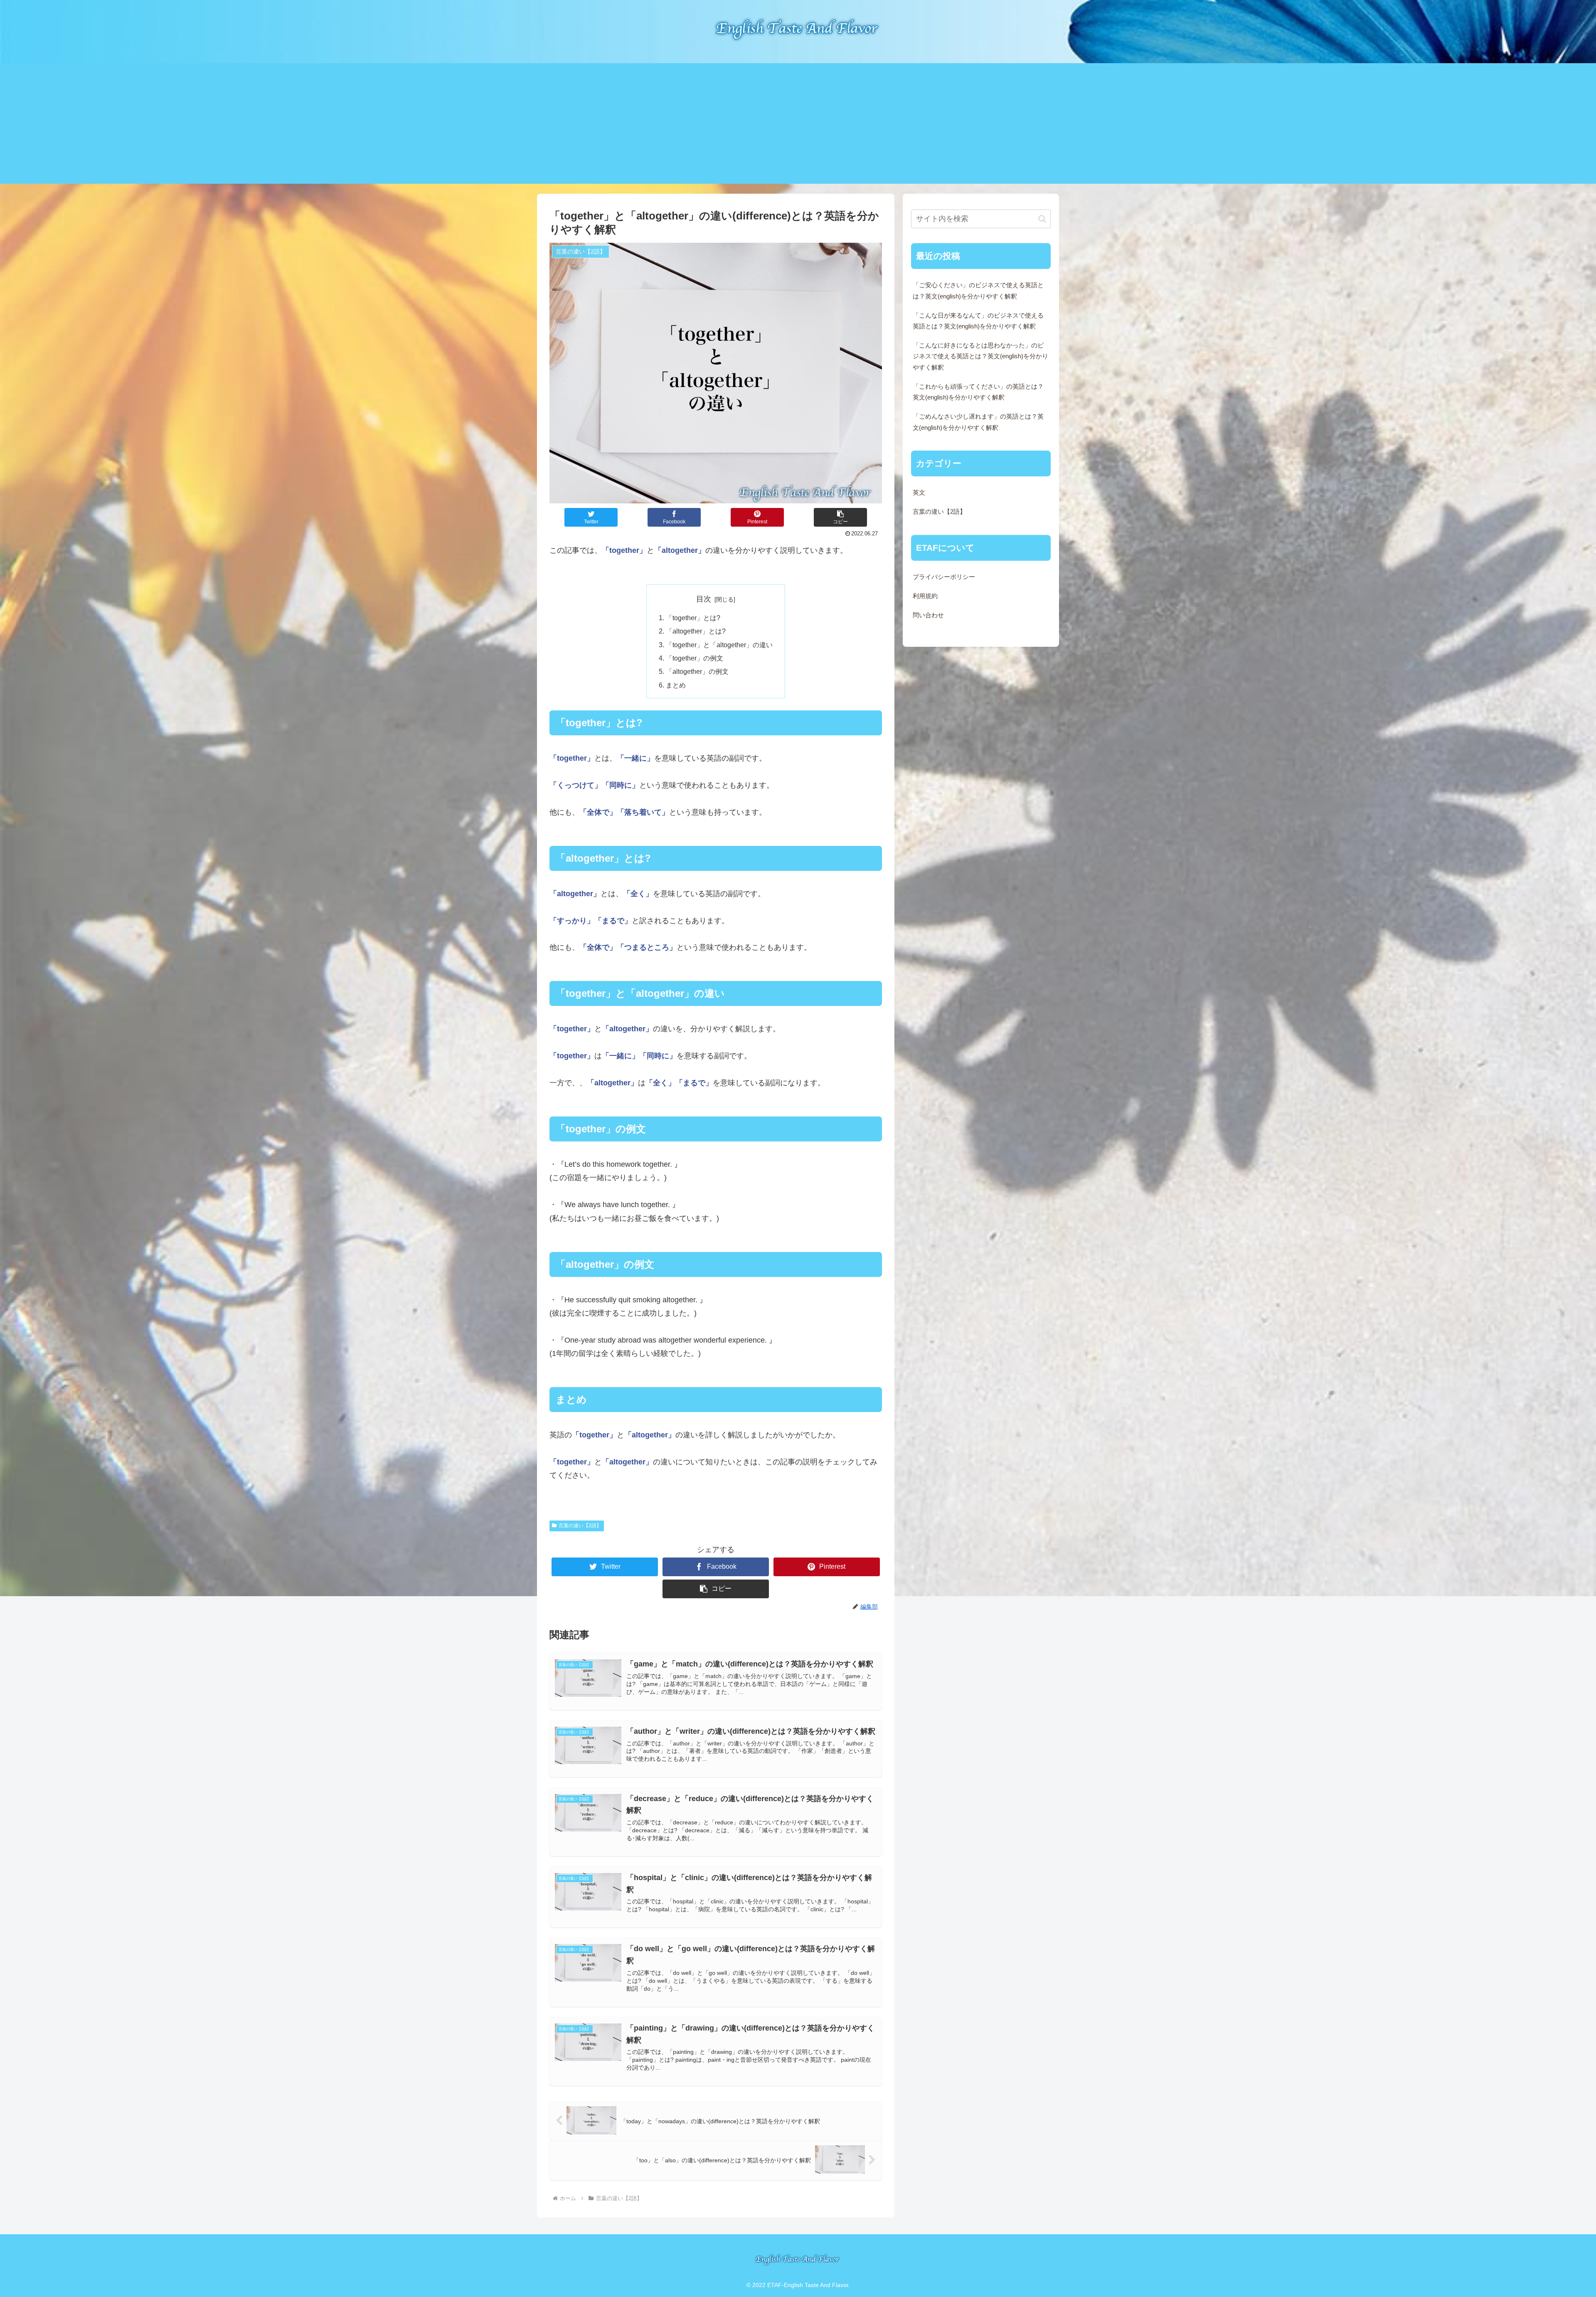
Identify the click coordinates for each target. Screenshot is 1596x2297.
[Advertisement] (798, 126)
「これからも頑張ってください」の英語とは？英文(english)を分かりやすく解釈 (978, 392)
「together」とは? (693, 618)
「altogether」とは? (696, 631)
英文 (919, 493)
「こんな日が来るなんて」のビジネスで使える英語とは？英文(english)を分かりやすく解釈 (978, 321)
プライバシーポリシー (944, 577)
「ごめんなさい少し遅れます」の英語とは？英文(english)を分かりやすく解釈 (978, 422)
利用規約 (925, 596)
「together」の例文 (695, 658)
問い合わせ (928, 615)
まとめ (676, 685)
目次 (704, 599)
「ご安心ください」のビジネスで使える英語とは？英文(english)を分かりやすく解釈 (978, 291)
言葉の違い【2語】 (580, 1526)
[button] (840, 517)
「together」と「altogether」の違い (719, 645)
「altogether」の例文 (697, 671)
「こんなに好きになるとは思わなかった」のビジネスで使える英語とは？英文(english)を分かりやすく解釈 (980, 356)
